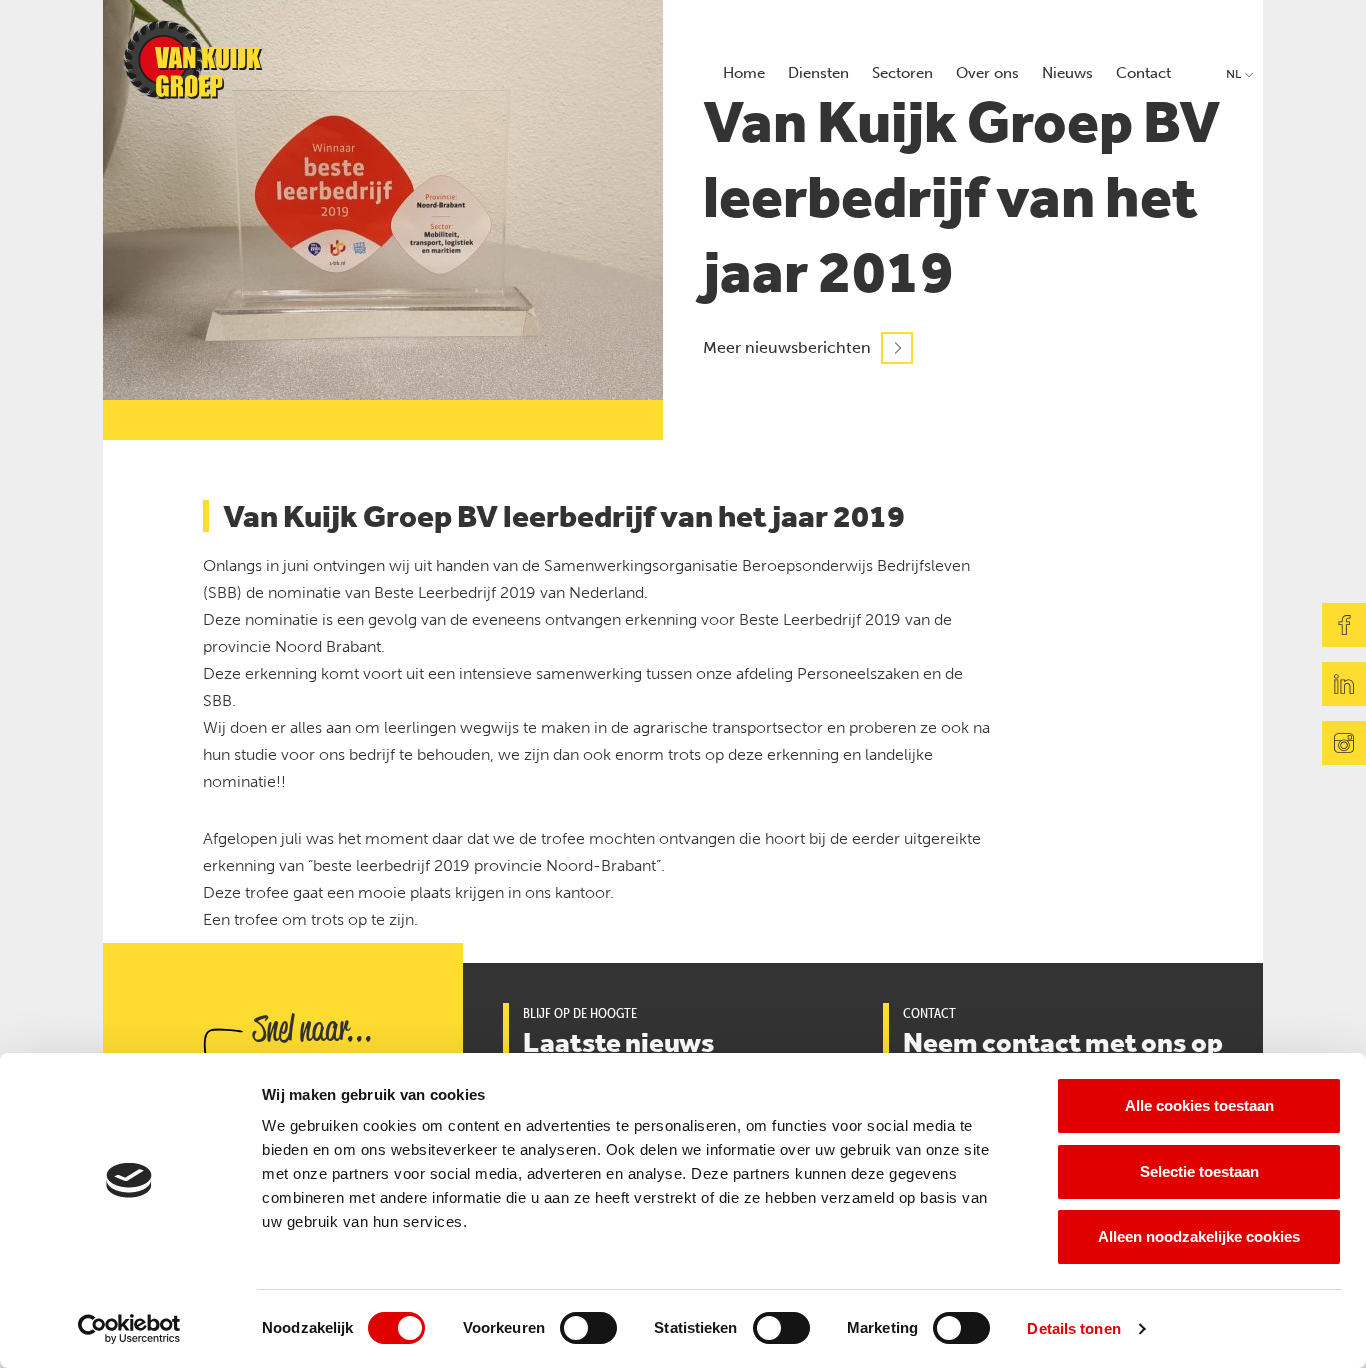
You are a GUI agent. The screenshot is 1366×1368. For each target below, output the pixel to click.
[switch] (588, 1328)
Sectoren (902, 73)
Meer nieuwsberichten (787, 347)
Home (744, 73)
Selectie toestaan (1199, 1171)
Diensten (818, 73)
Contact (1143, 73)
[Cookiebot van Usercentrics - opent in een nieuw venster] (129, 1329)
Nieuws (1067, 73)
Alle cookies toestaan (1199, 1105)
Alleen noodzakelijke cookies (1199, 1236)
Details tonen (1073, 1328)
